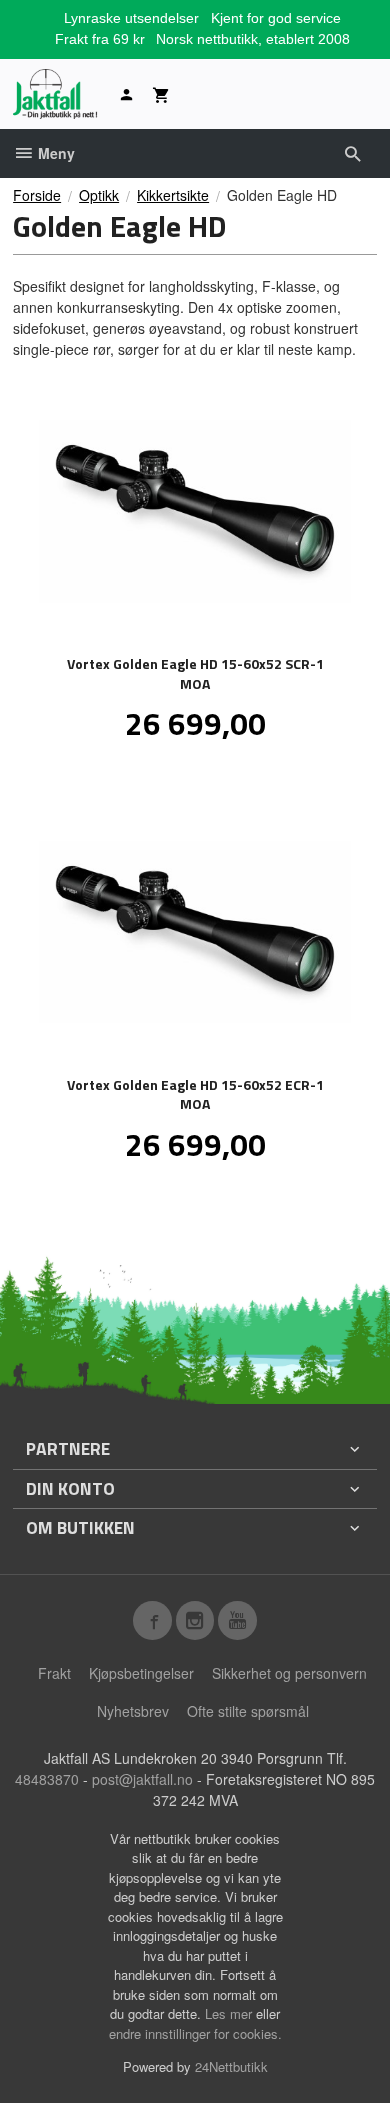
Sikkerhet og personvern (289, 1673)
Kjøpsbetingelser (141, 1673)
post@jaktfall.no (142, 1779)
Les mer (230, 2013)
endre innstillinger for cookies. (195, 2033)
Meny (54, 153)
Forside (37, 195)
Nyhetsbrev (133, 1711)
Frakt (54, 1673)
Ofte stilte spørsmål (248, 1711)
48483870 (47, 1779)
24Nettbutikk (231, 2066)
